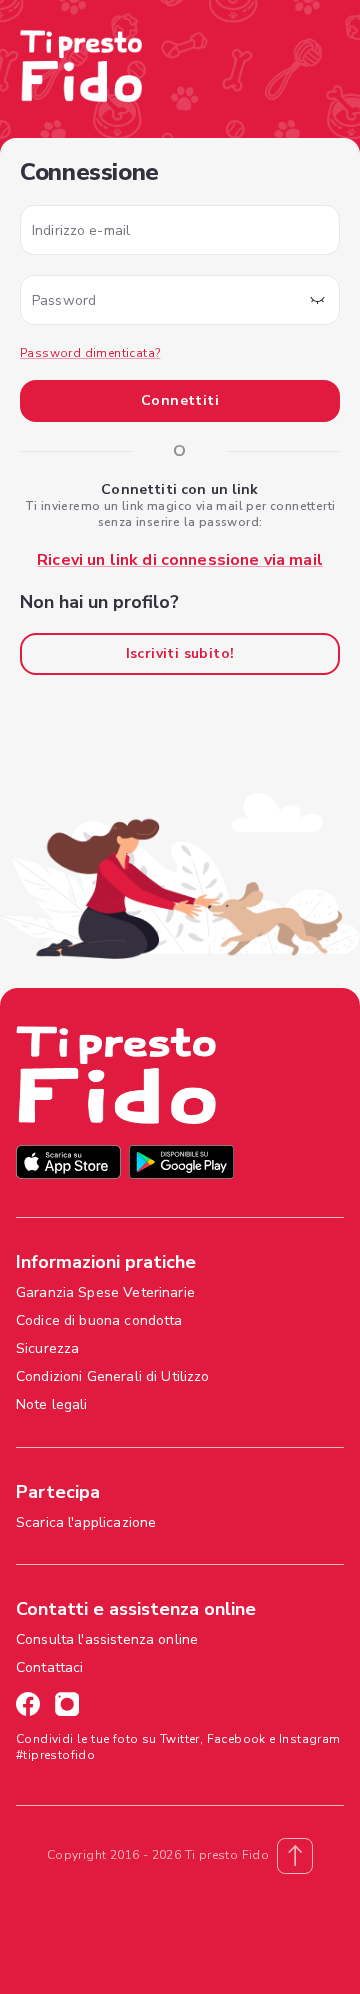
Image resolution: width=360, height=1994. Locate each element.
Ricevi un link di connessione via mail (180, 560)
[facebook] (28, 1707)
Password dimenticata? (90, 353)
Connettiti (180, 400)
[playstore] (181, 1164)
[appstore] (68, 1164)
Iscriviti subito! (180, 653)
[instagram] (67, 1707)
